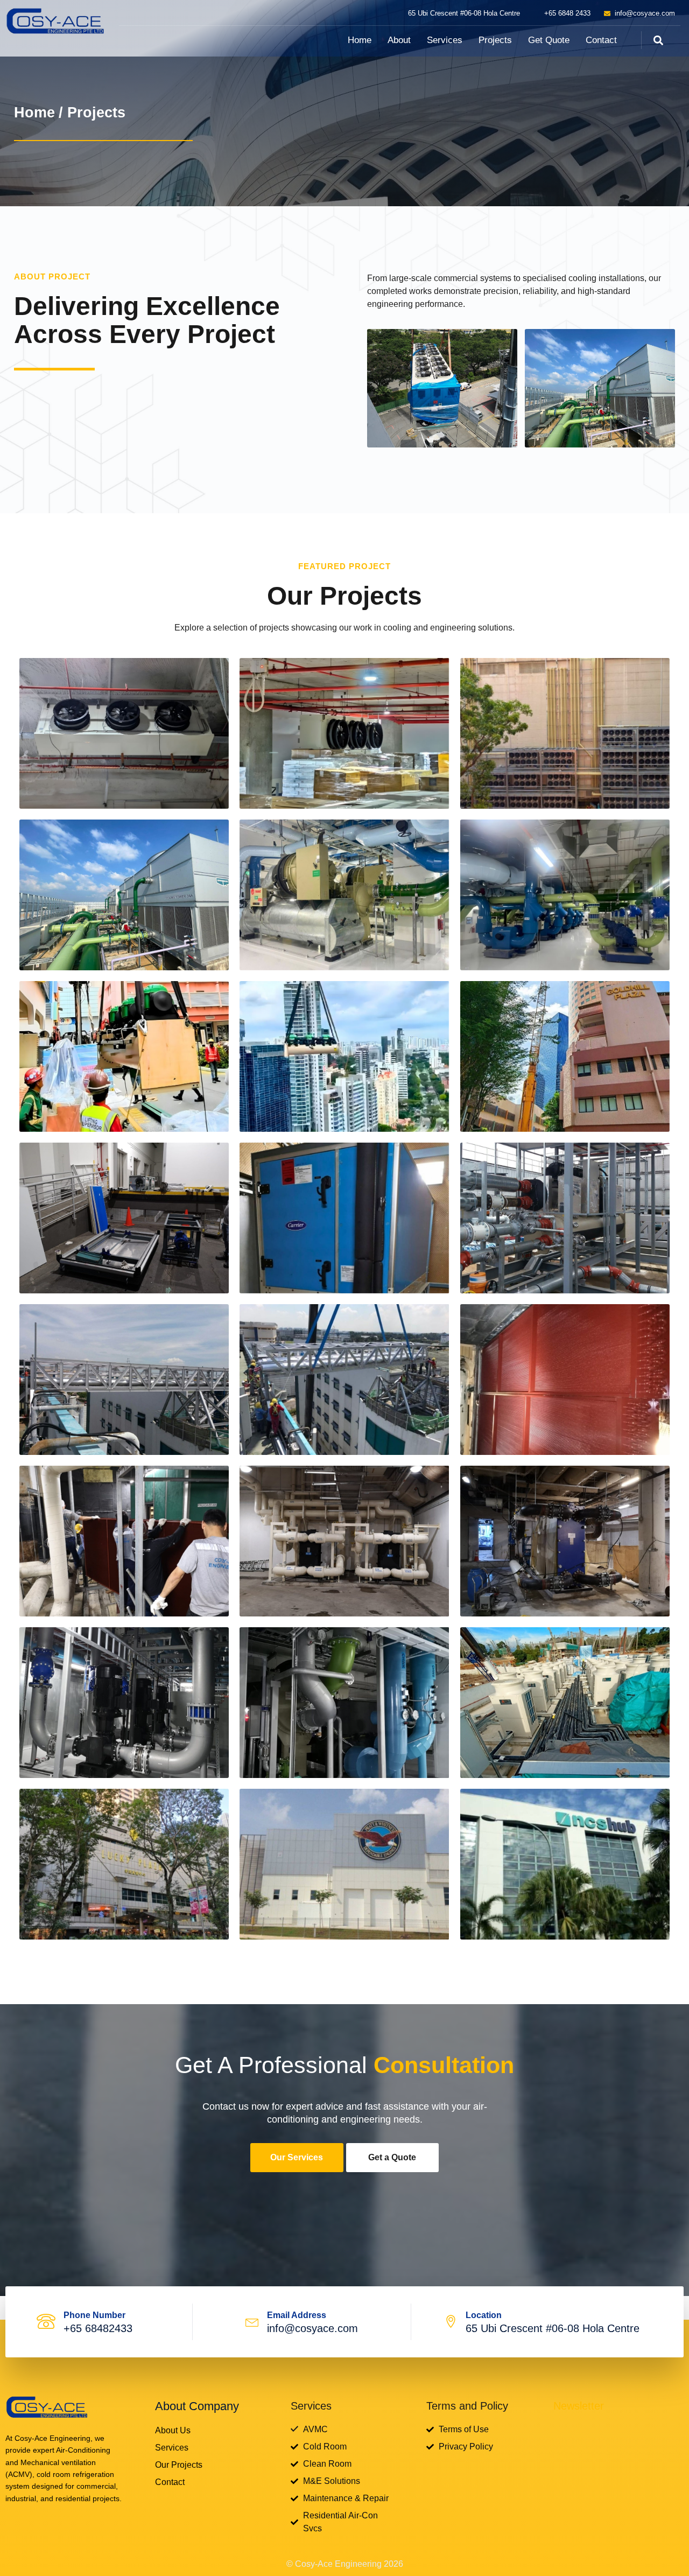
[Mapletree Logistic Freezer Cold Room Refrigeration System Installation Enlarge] (124, 733)
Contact (601, 40)
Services (445, 40)
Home (360, 40)
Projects (495, 40)
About (399, 40)
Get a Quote (392, 2157)
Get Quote (549, 40)
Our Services (297, 2157)
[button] (658, 40)
